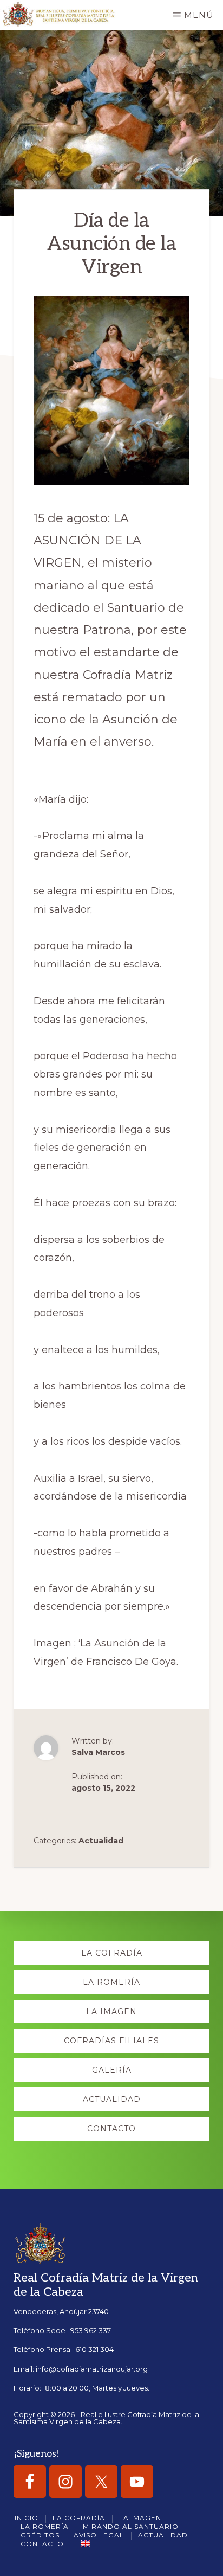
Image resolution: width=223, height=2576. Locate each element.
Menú (199, 15)
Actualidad (101, 1841)
